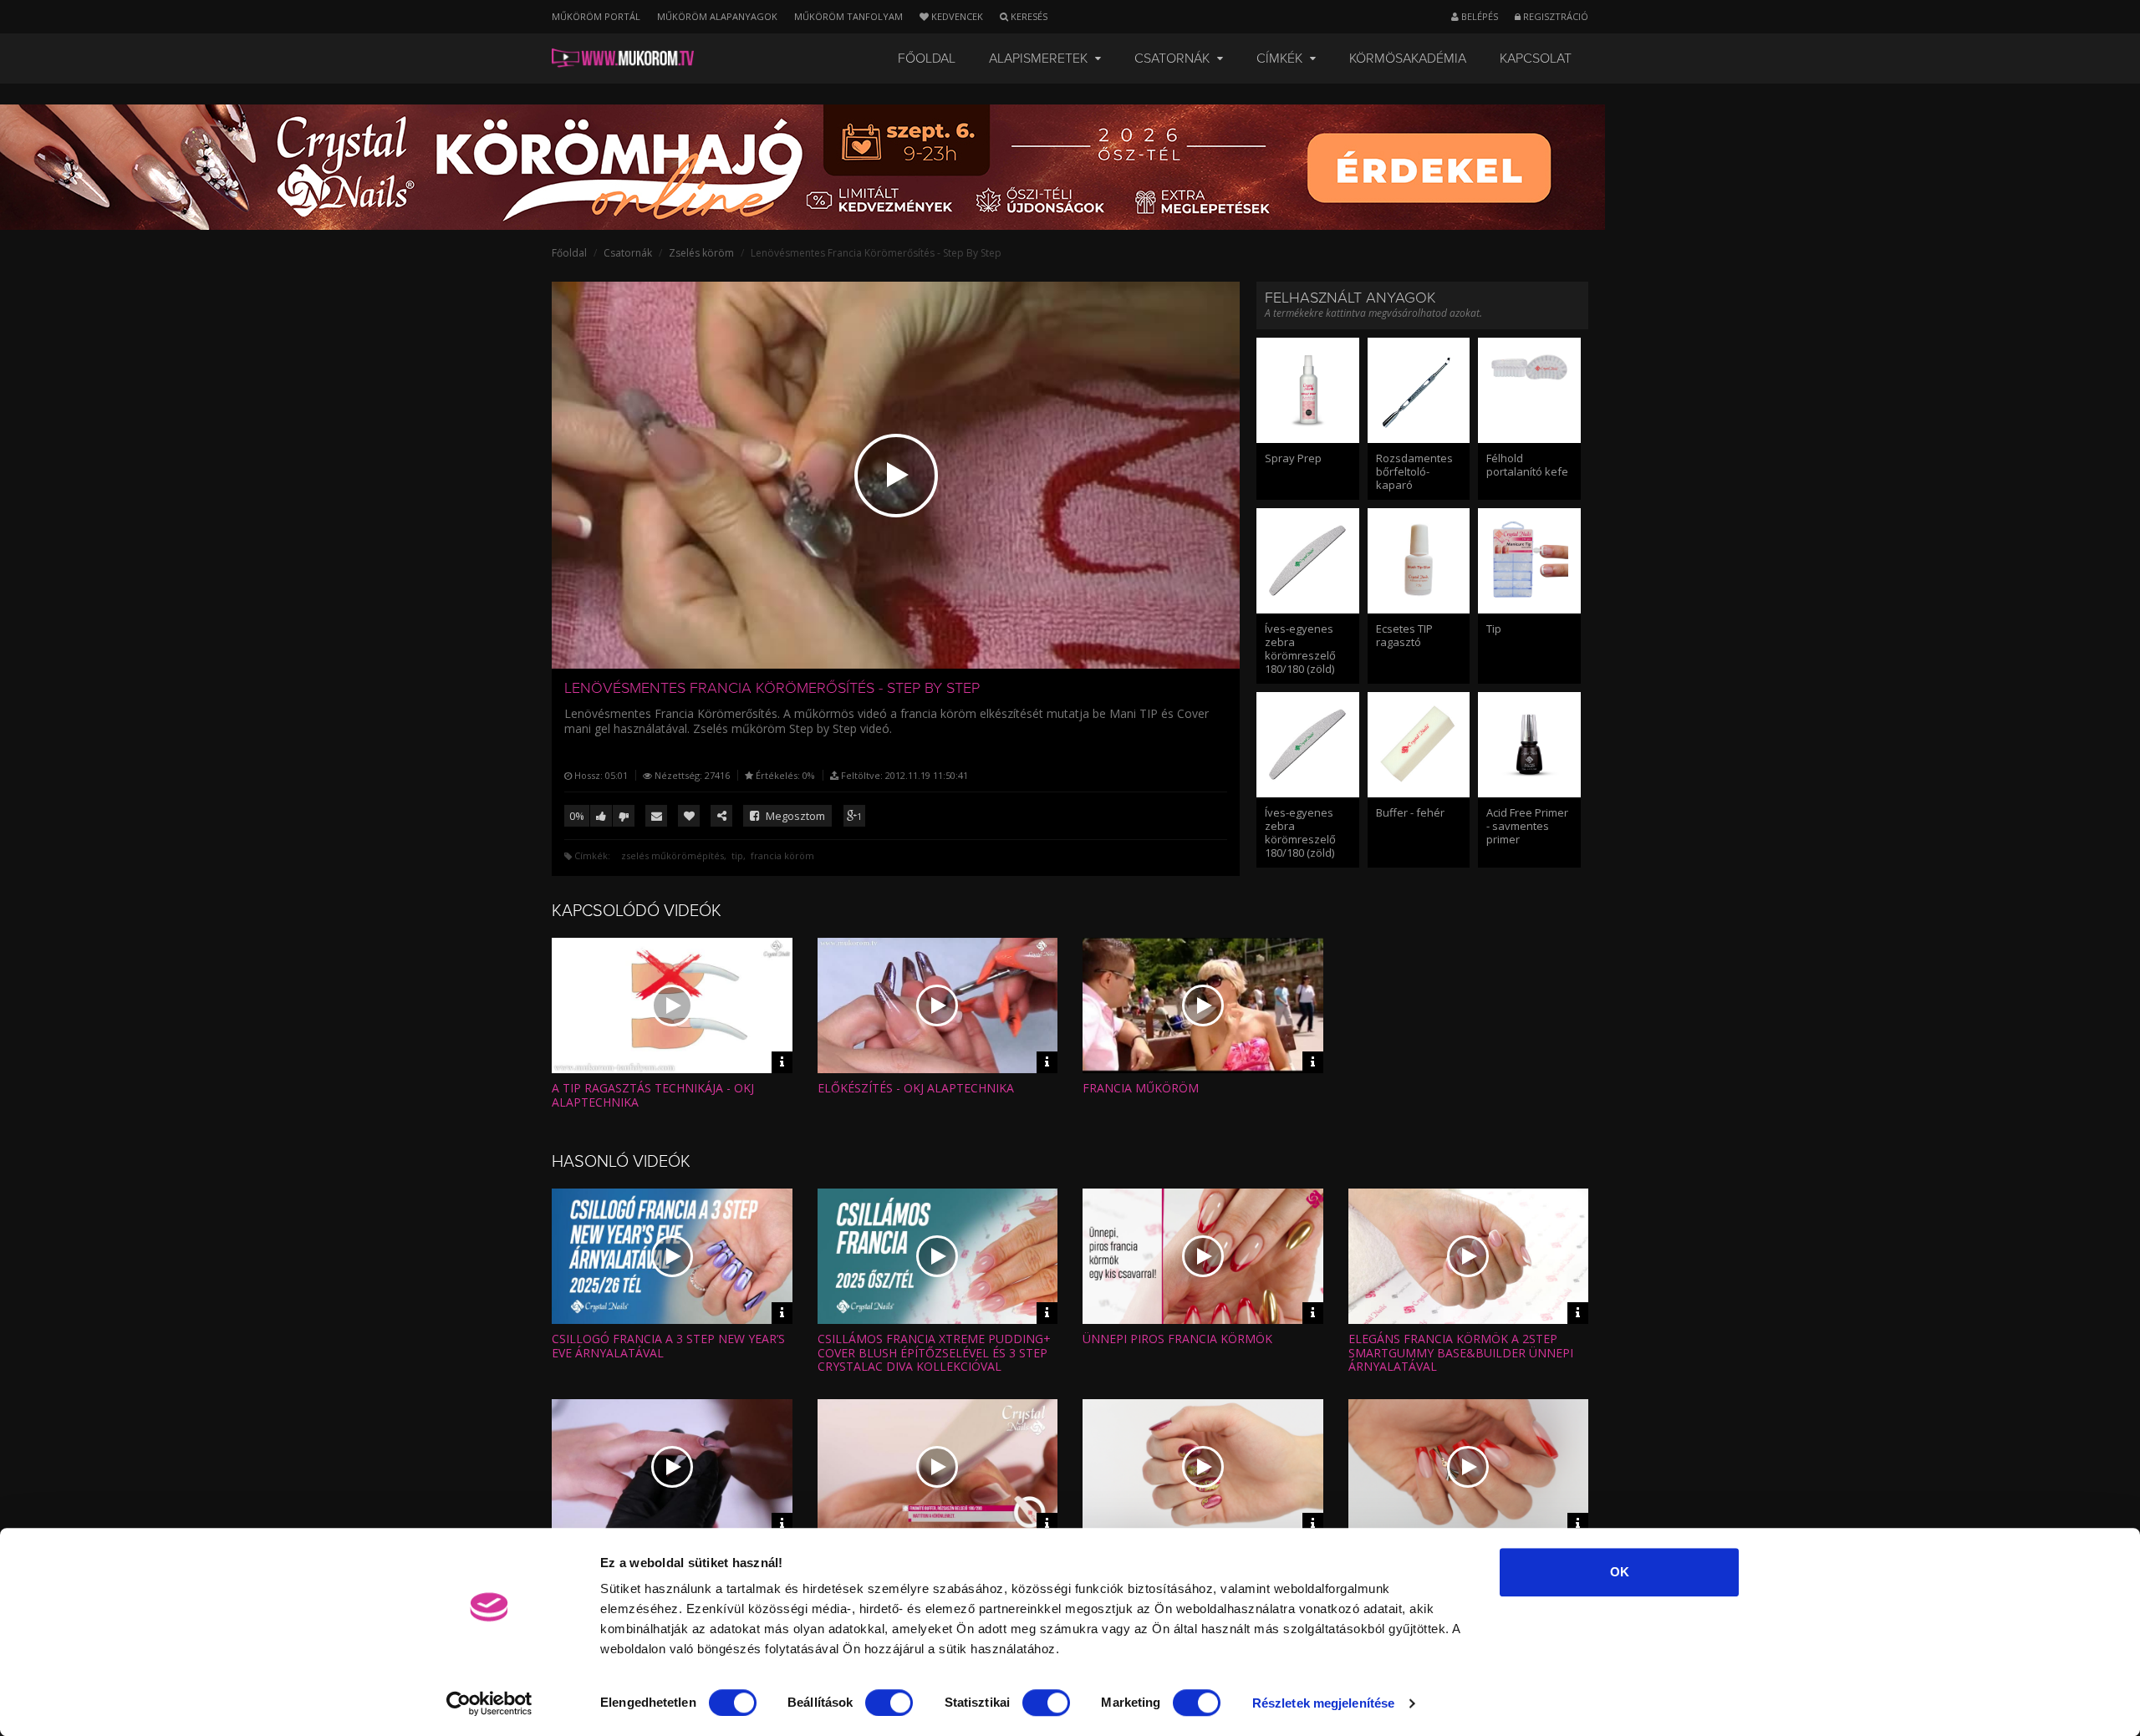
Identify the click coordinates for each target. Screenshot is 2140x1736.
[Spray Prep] (1308, 390)
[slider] (910, 648)
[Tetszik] (601, 816)
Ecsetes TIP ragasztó (1404, 635)
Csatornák (1174, 59)
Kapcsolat (1536, 59)
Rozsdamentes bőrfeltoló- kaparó (1414, 471)
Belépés (1478, 16)
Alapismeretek (1040, 59)
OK (1620, 1572)
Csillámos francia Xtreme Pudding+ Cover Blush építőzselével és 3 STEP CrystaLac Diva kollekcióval (934, 1353)
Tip (1494, 629)
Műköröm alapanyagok (717, 16)
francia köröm (782, 855)
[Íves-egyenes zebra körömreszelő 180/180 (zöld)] (1308, 561)
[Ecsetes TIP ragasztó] (1419, 561)
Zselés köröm (701, 253)
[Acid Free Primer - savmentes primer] (1529, 745)
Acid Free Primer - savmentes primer (1527, 826)
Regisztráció (1554, 16)
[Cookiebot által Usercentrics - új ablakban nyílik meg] (489, 1703)
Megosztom (794, 816)
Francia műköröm (1141, 1088)
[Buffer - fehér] (1419, 745)
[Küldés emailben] (656, 816)
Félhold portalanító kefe (1527, 465)
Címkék (1281, 59)
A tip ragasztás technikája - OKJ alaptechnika (653, 1095)
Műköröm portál (596, 16)
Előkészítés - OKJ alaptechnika (916, 1088)
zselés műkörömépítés (673, 855)
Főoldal (927, 59)
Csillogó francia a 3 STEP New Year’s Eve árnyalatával (668, 1346)
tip (737, 855)
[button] (896, 476)
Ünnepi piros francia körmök (1177, 1339)
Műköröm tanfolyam (848, 16)
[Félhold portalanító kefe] (1529, 390)
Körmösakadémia (1408, 59)
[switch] (889, 1703)
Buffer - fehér (1410, 812)
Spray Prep (1293, 458)
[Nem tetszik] (624, 816)
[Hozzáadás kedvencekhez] (689, 816)
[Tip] (1529, 561)
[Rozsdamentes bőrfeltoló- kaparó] (1419, 390)
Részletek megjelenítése (1323, 1703)
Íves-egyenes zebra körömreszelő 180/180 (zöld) (1300, 649)
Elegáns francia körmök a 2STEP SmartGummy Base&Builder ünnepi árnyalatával (1461, 1353)
